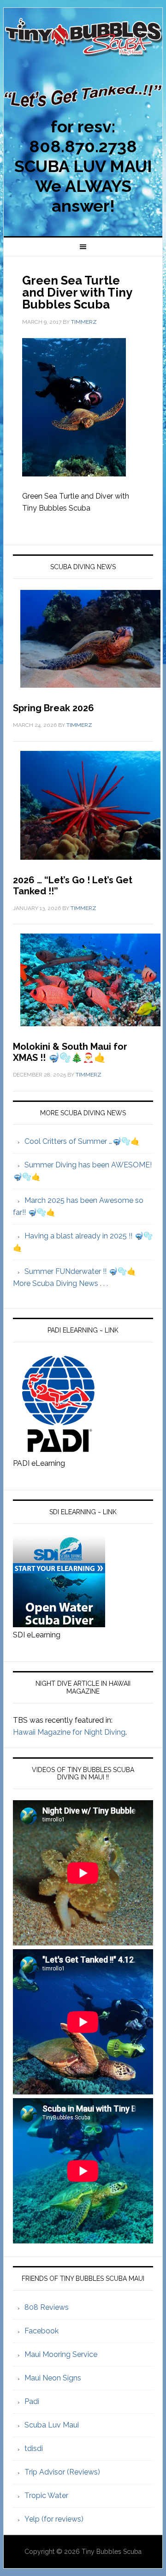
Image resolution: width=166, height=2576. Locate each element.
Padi (32, 2401)
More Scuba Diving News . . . (60, 1283)
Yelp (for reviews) (54, 2519)
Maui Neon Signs (53, 2378)
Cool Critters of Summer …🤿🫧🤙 (82, 1141)
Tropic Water (46, 2496)
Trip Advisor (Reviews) (62, 2472)
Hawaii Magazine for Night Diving (69, 1732)
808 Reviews (47, 2307)
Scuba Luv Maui (52, 2425)
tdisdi (34, 2448)
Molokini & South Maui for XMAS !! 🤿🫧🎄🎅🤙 (70, 1052)
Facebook (41, 2331)
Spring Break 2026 (53, 708)
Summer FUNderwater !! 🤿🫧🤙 (80, 1271)
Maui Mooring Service (61, 2354)
